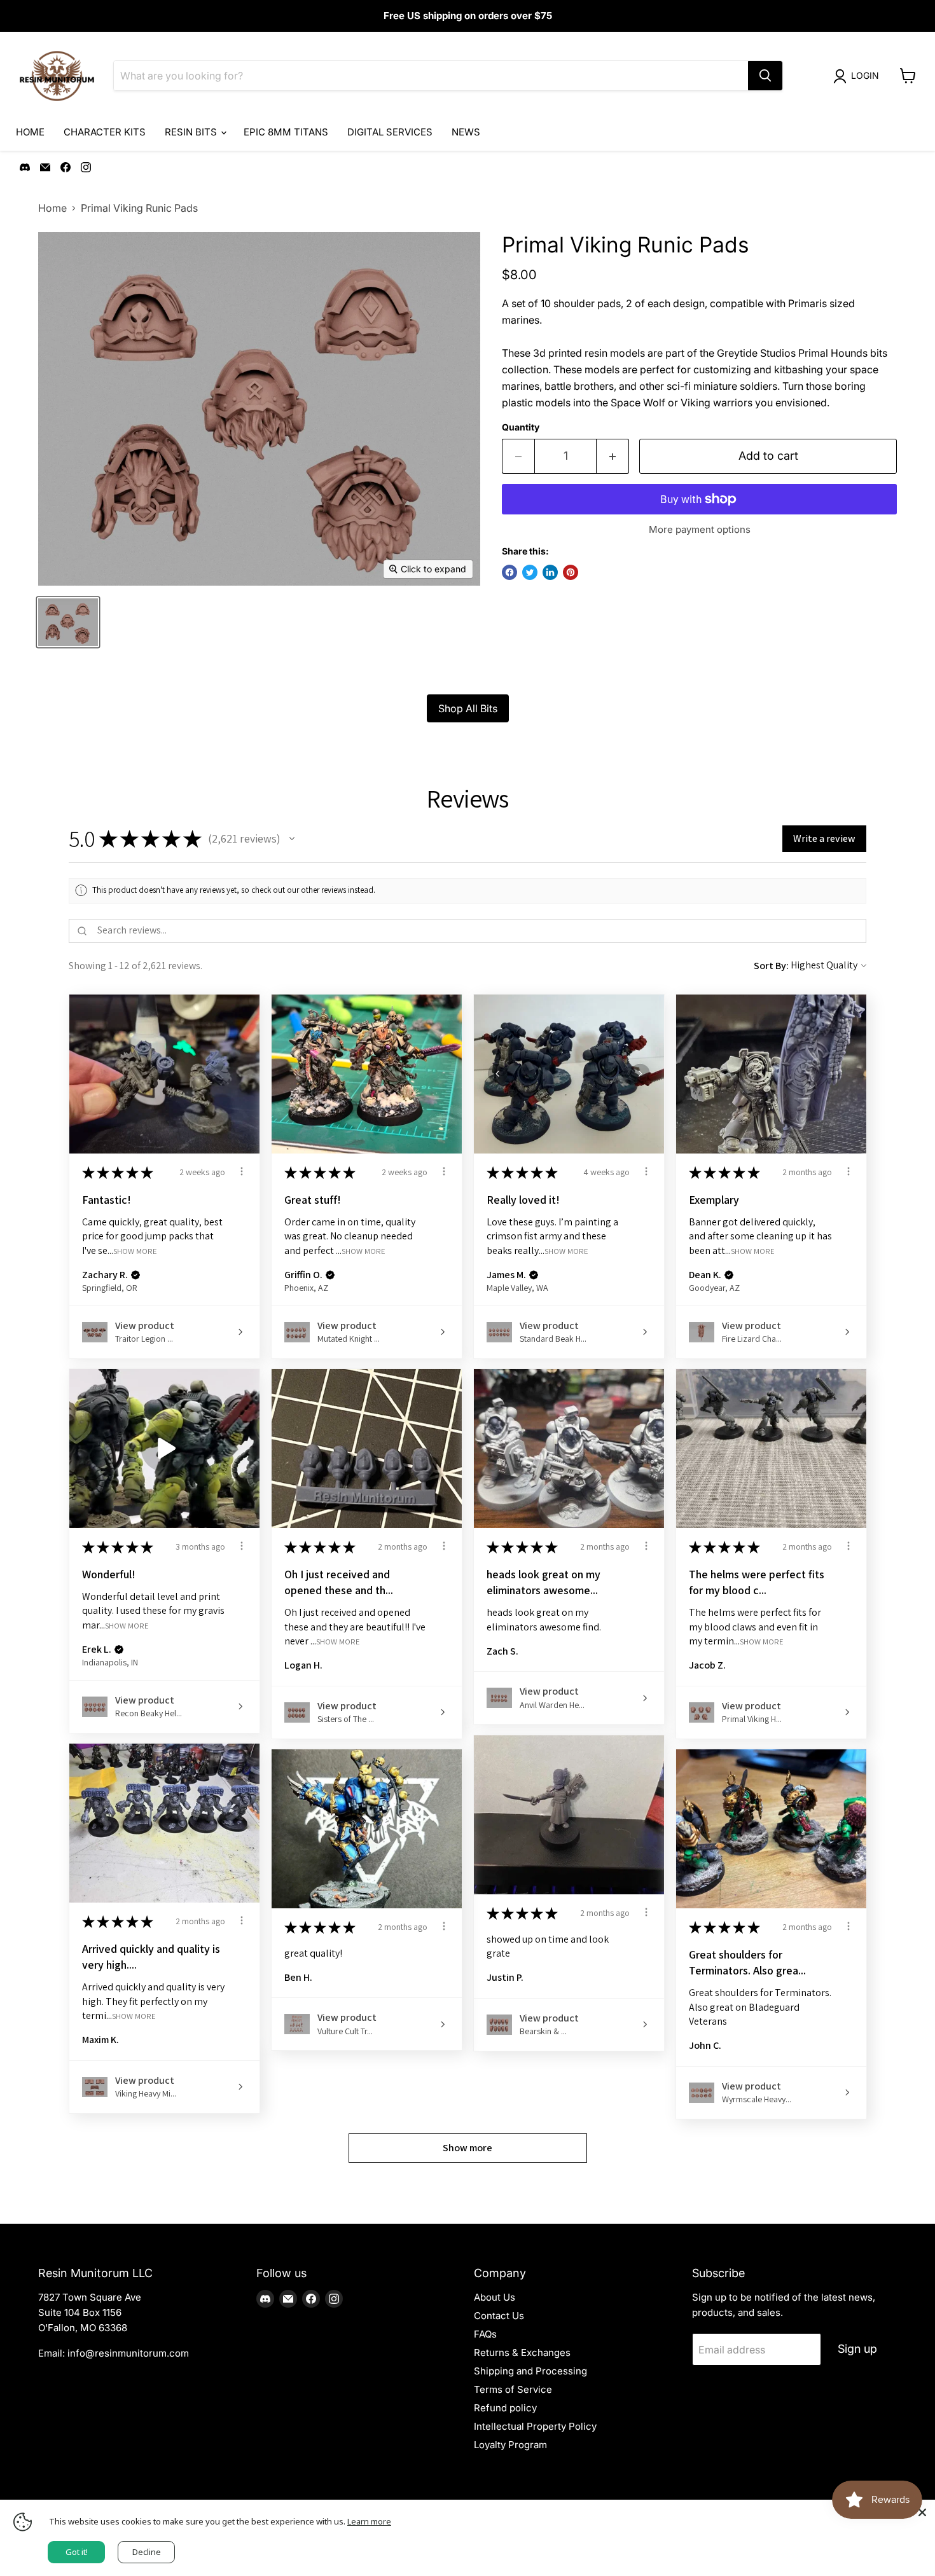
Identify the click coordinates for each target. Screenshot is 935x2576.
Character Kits (105, 132)
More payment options (700, 529)
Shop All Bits (468, 708)
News (466, 132)
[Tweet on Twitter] (530, 572)
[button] (292, 839)
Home (30, 132)
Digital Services (390, 132)
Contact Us (499, 2316)
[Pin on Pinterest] (571, 572)
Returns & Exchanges (522, 2352)
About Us (495, 2297)
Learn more (369, 2521)
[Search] (765, 76)
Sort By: (771, 966)
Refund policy (505, 2408)
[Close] (922, 2512)
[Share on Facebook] (509, 572)
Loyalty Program (510, 2445)
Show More (135, 1250)
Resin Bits (192, 132)
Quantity (521, 427)
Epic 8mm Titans (286, 132)
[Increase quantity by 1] (613, 456)
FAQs (485, 2334)
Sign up (857, 2349)
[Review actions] (242, 1171)
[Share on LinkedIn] (550, 572)
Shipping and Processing (530, 2371)
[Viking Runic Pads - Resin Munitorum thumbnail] (68, 622)
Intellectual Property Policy (535, 2426)
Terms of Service (513, 2389)
